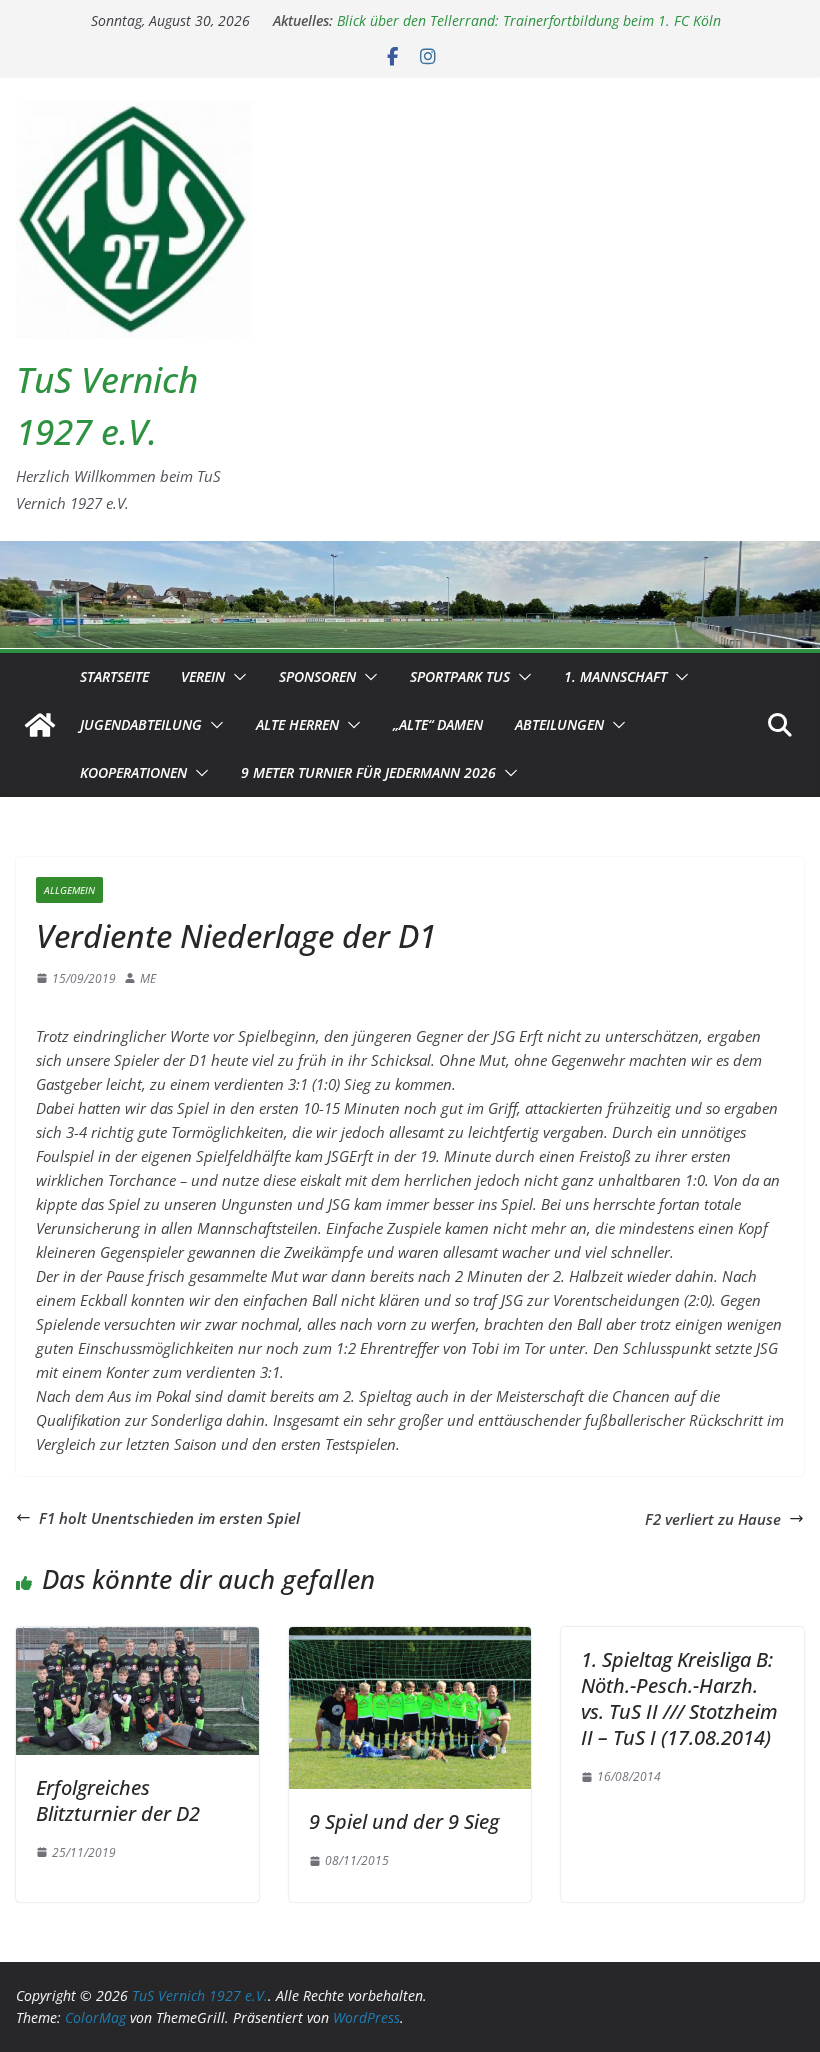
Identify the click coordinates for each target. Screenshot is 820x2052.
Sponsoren (317, 676)
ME (148, 978)
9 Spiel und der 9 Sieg (404, 1821)
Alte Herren (297, 724)
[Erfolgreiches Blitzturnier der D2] (137, 1639)
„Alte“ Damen (438, 724)
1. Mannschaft (615, 676)
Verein (203, 676)
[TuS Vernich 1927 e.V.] (40, 725)
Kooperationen (133, 772)
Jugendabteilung (141, 724)
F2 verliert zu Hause (713, 1519)
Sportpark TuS (460, 676)
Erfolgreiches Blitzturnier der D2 (118, 1800)
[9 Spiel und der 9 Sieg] (410, 1639)
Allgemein (69, 890)
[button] (236, 677)
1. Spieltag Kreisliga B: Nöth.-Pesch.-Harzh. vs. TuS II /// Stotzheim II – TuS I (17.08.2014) (679, 1698)
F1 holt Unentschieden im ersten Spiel (169, 1518)
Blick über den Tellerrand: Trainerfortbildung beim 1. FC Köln (529, 22)
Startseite (114, 676)
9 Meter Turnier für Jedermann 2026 (368, 772)
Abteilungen (559, 724)
